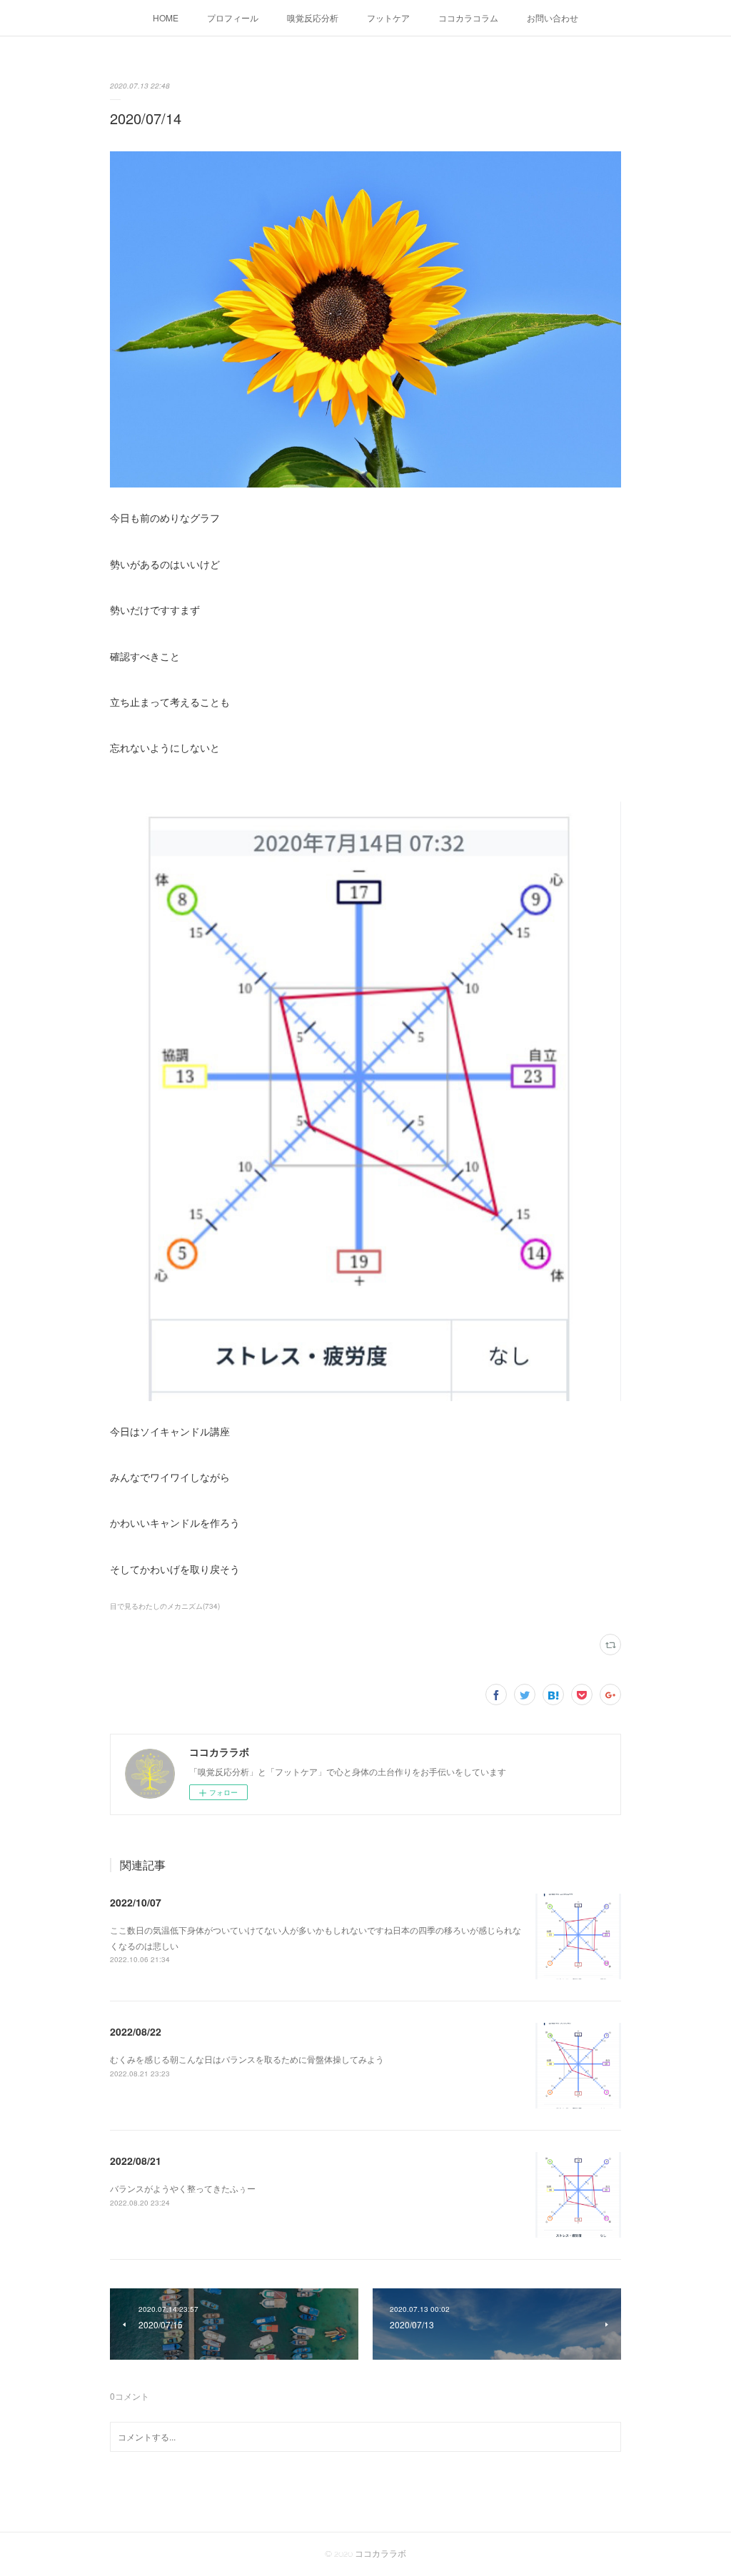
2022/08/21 (136, 2161)
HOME (166, 17)
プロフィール (233, 17)
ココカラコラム (468, 17)
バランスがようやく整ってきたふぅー (183, 2188)
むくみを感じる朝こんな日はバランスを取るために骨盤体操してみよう (247, 2059)
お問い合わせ (553, 17)
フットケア (388, 17)
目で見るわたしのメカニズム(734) (165, 1606)
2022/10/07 (136, 1902)
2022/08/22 (136, 2031)
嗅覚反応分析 (313, 17)
